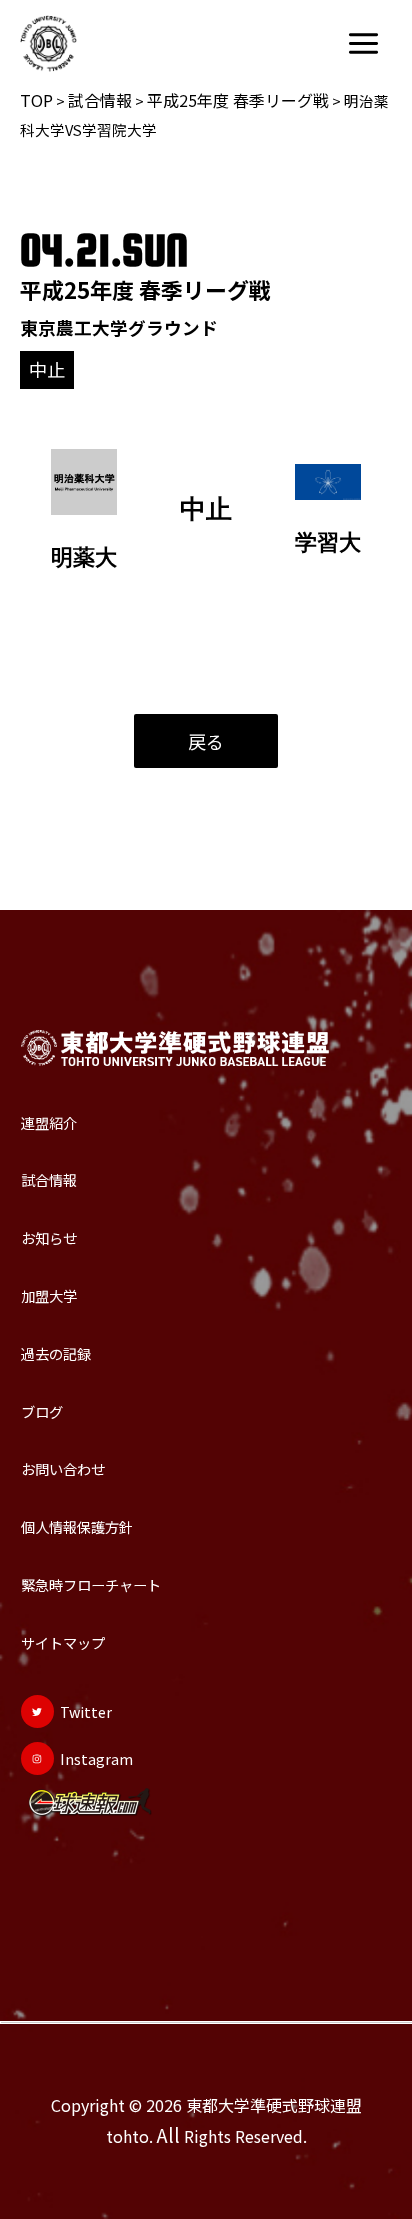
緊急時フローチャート (91, 1584)
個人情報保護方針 (77, 1526)
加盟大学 (49, 1295)
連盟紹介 (49, 1122)
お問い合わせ (63, 1468)
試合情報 (100, 100)
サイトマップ (63, 1642)
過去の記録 (56, 1353)
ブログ (42, 1411)
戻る (206, 741)
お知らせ (49, 1237)
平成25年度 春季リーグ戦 (238, 100)
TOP (36, 100)
